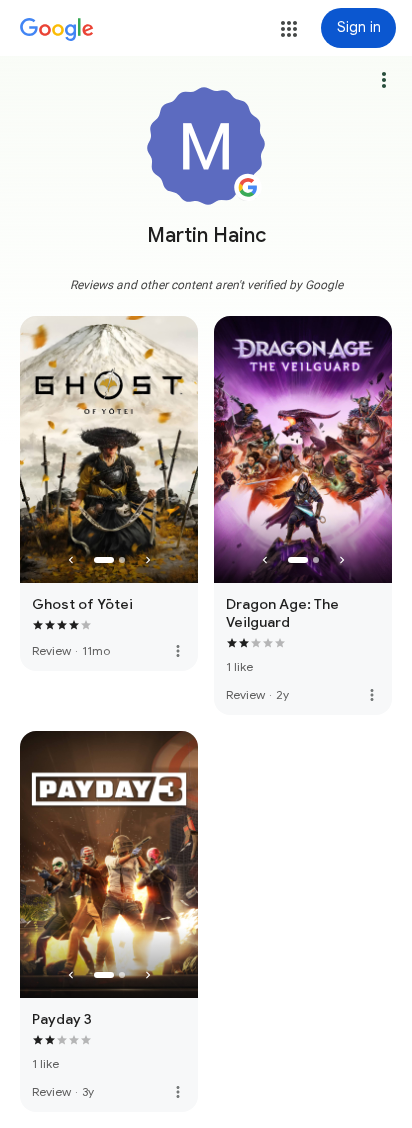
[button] (289, 29)
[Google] (57, 30)
